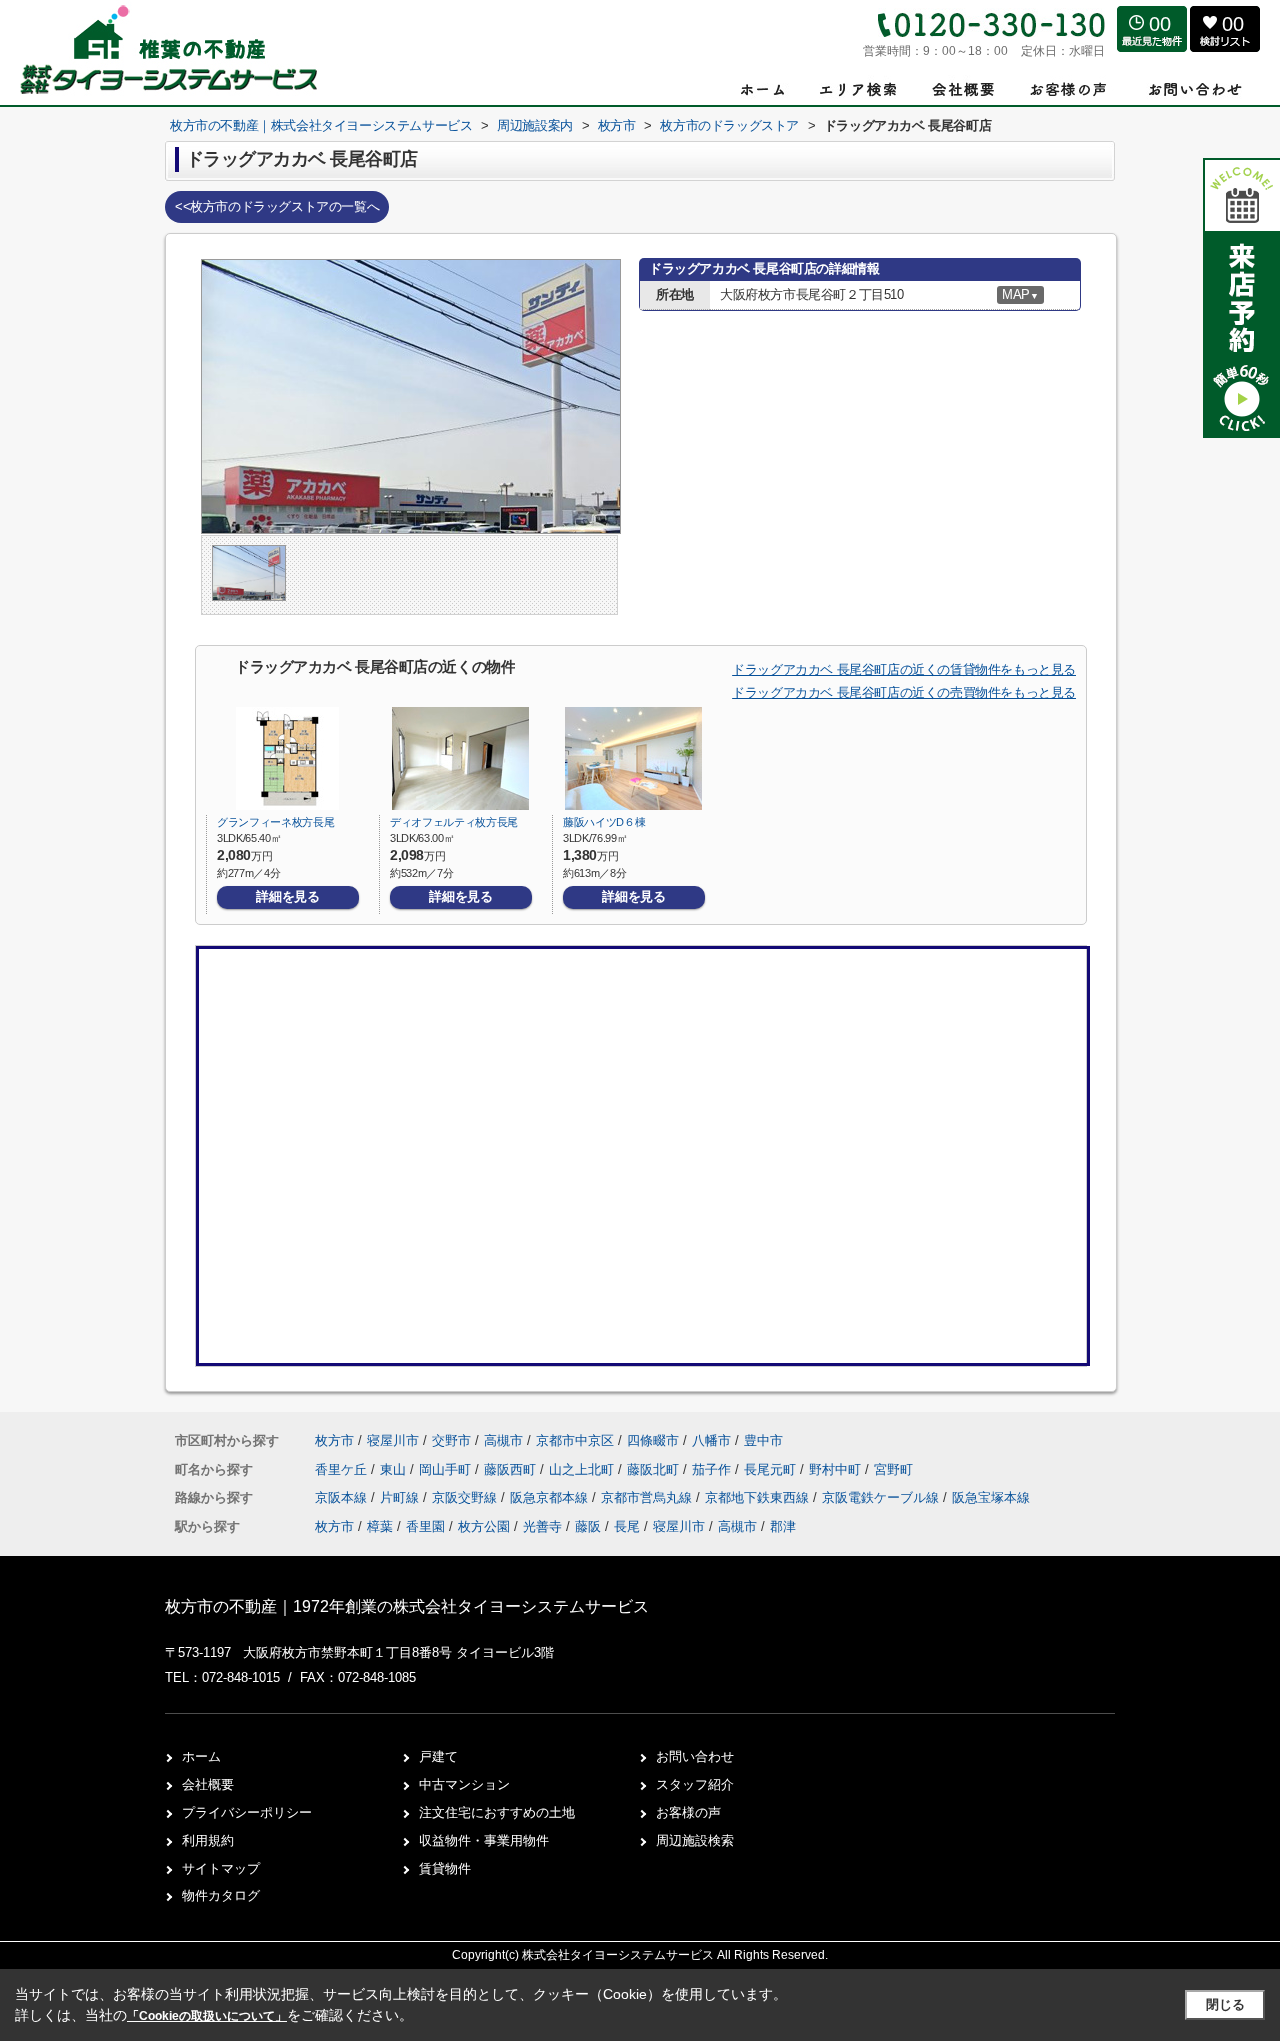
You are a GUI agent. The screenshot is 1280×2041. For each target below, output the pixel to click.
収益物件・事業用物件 (484, 1840)
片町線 (401, 1497)
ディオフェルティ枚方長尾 (454, 822)
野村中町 (837, 1469)
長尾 (627, 1526)
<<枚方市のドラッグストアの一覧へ (277, 206)
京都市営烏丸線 (648, 1497)
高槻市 (503, 1440)
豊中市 (763, 1440)
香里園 (425, 1526)
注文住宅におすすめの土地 (497, 1812)
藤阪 (588, 1526)
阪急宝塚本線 (991, 1497)
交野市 (451, 1440)
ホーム (201, 1756)
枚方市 (334, 1440)
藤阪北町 (655, 1469)
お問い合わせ (695, 1756)
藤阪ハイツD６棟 (604, 822)
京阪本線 (343, 1497)
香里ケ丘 (343, 1469)
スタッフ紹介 (695, 1784)
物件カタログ (221, 1895)
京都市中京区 (575, 1440)
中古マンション (464, 1784)
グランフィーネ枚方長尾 (275, 822)
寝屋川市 (393, 1440)
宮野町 (893, 1469)
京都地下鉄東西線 (759, 1497)
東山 (395, 1469)
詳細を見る (287, 896)
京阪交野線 (466, 1497)
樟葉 (380, 1526)
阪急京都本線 (551, 1497)
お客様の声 (688, 1812)
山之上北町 (583, 1469)
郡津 (783, 1526)
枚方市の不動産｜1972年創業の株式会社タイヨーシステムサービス (407, 1606)
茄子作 (713, 1469)
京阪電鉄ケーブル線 (882, 1497)
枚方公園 (484, 1526)
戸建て (438, 1756)
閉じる (1225, 2004)
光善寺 (542, 1526)
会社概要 (208, 1784)
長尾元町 (772, 1469)
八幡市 (711, 1440)
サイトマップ (221, 1868)
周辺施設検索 (695, 1840)
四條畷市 (653, 1440)
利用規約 (208, 1840)
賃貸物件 (445, 1868)
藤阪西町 (512, 1469)
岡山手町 (447, 1469)
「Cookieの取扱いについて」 (207, 2016)
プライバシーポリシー (247, 1812)
